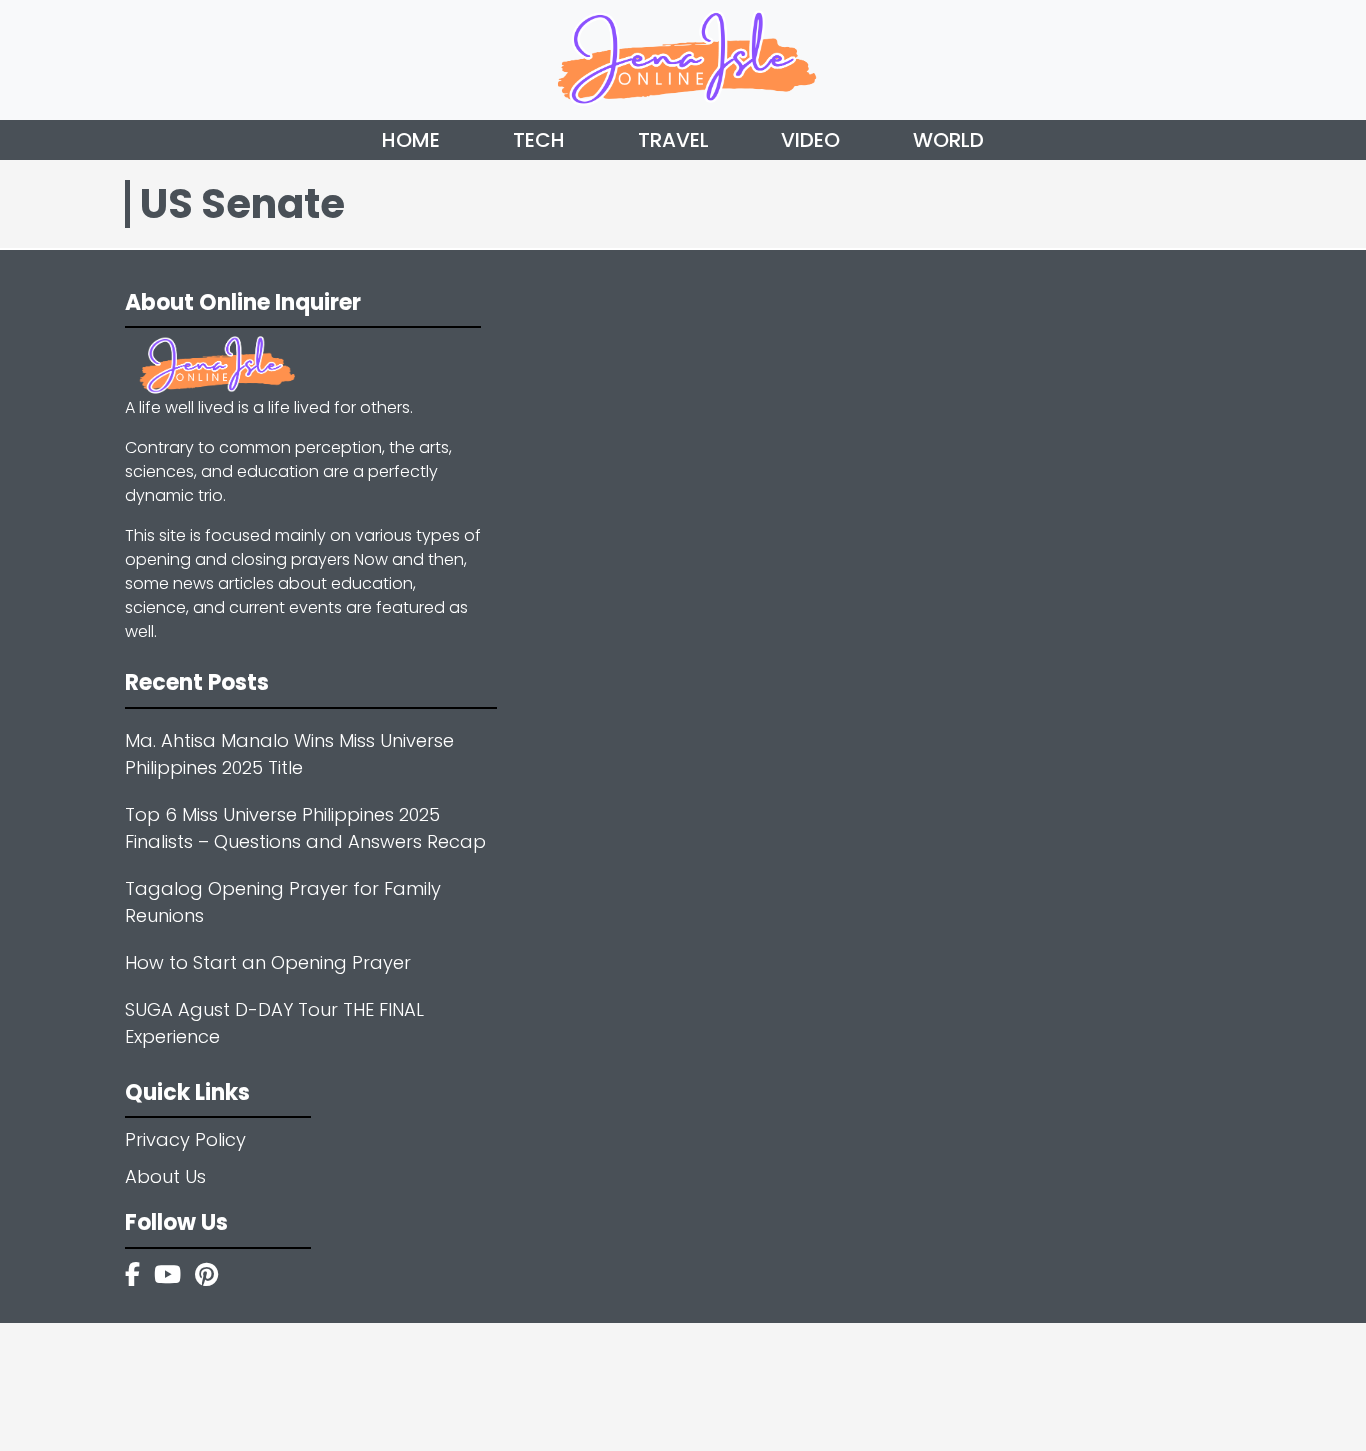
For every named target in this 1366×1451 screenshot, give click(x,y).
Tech (539, 140)
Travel (673, 140)
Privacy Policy (185, 1139)
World (948, 140)
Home (411, 140)
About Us (165, 1176)
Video (810, 140)
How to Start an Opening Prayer (268, 962)
